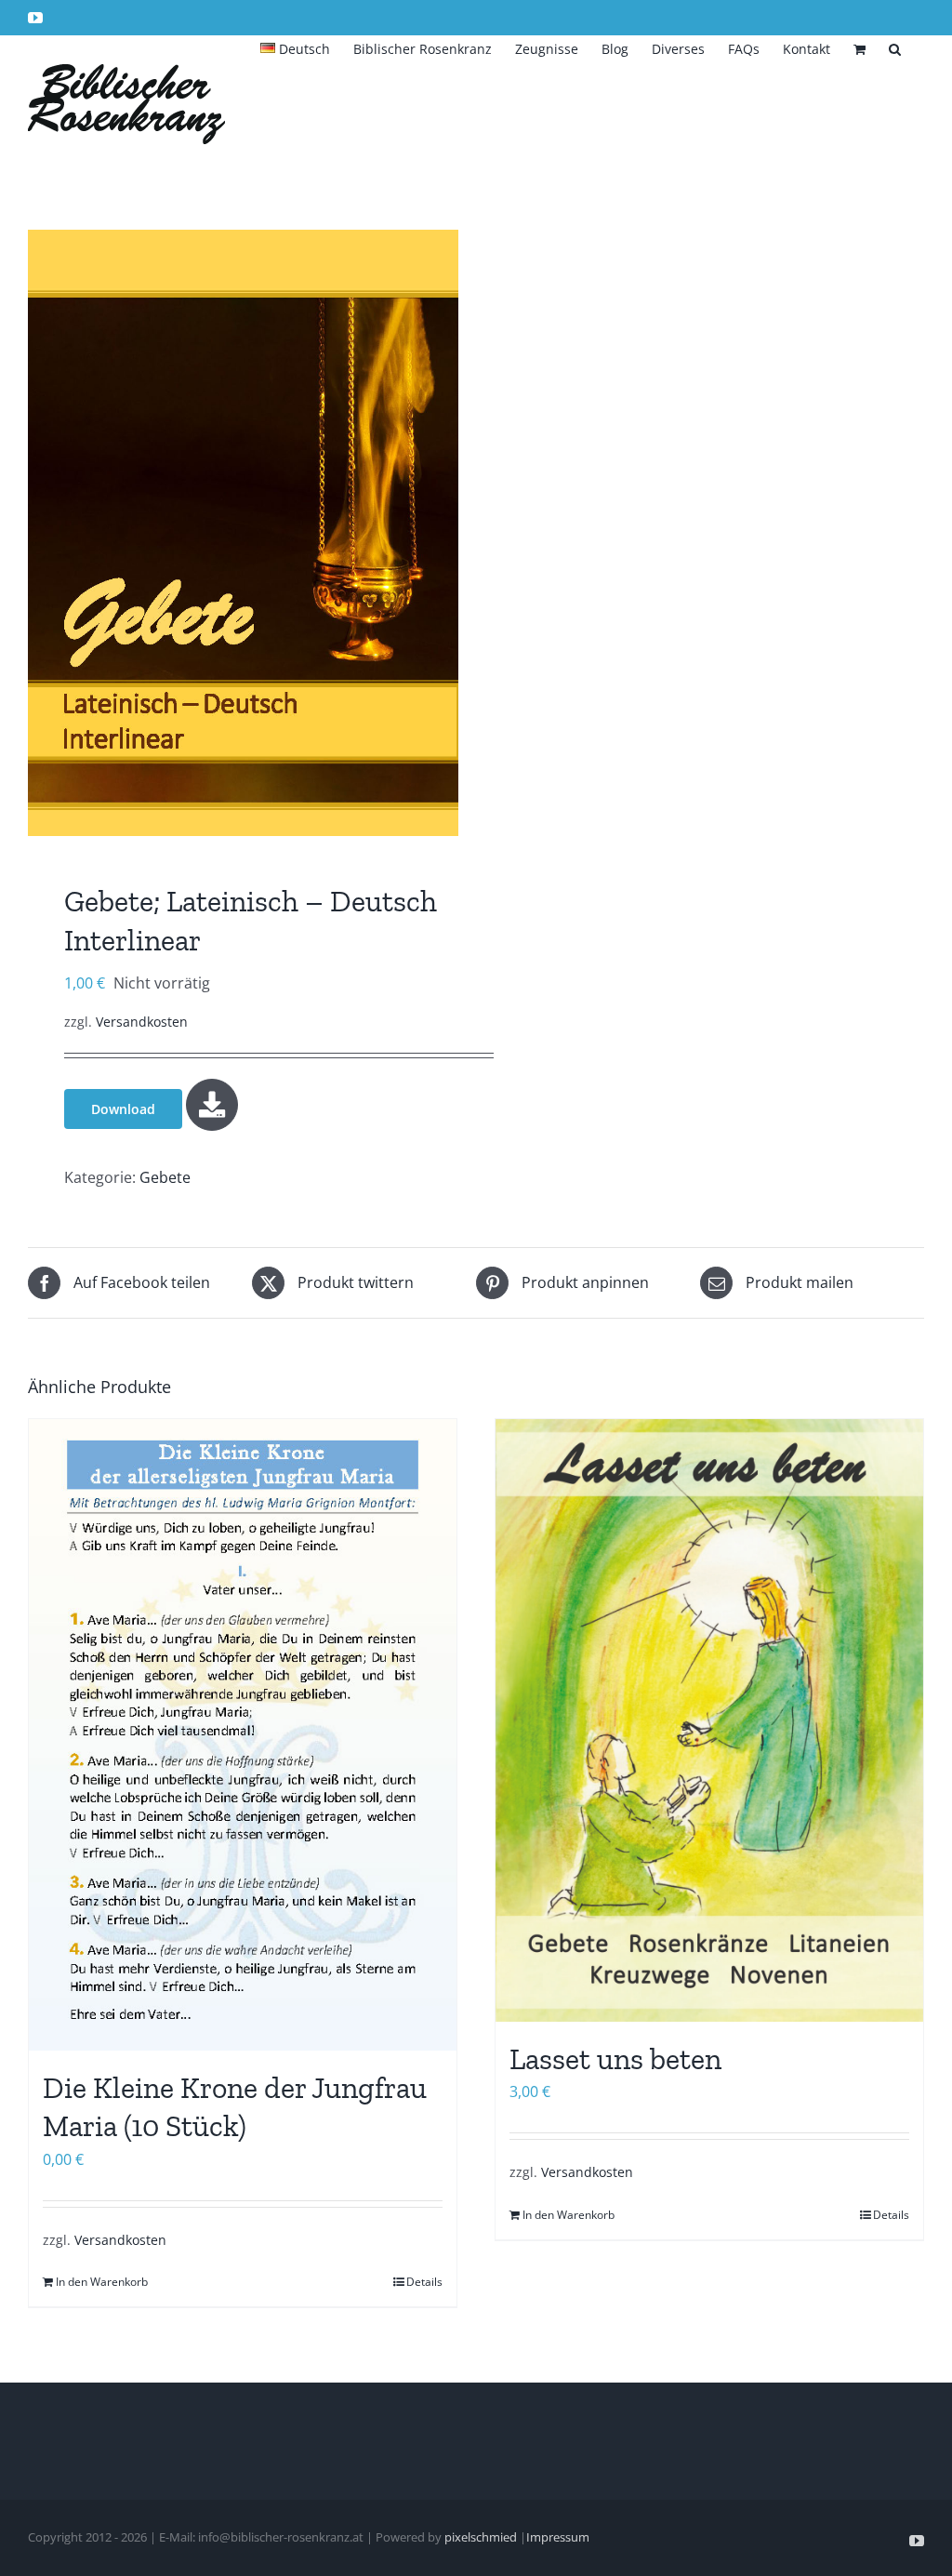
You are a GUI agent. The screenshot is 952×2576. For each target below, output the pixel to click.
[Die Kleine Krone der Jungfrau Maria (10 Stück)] (243, 1735)
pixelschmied (481, 2537)
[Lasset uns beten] (709, 1720)
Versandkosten (142, 1022)
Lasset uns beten (615, 2059)
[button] (895, 47)
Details (424, 2282)
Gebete (165, 1177)
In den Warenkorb (102, 2282)
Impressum (558, 2537)
